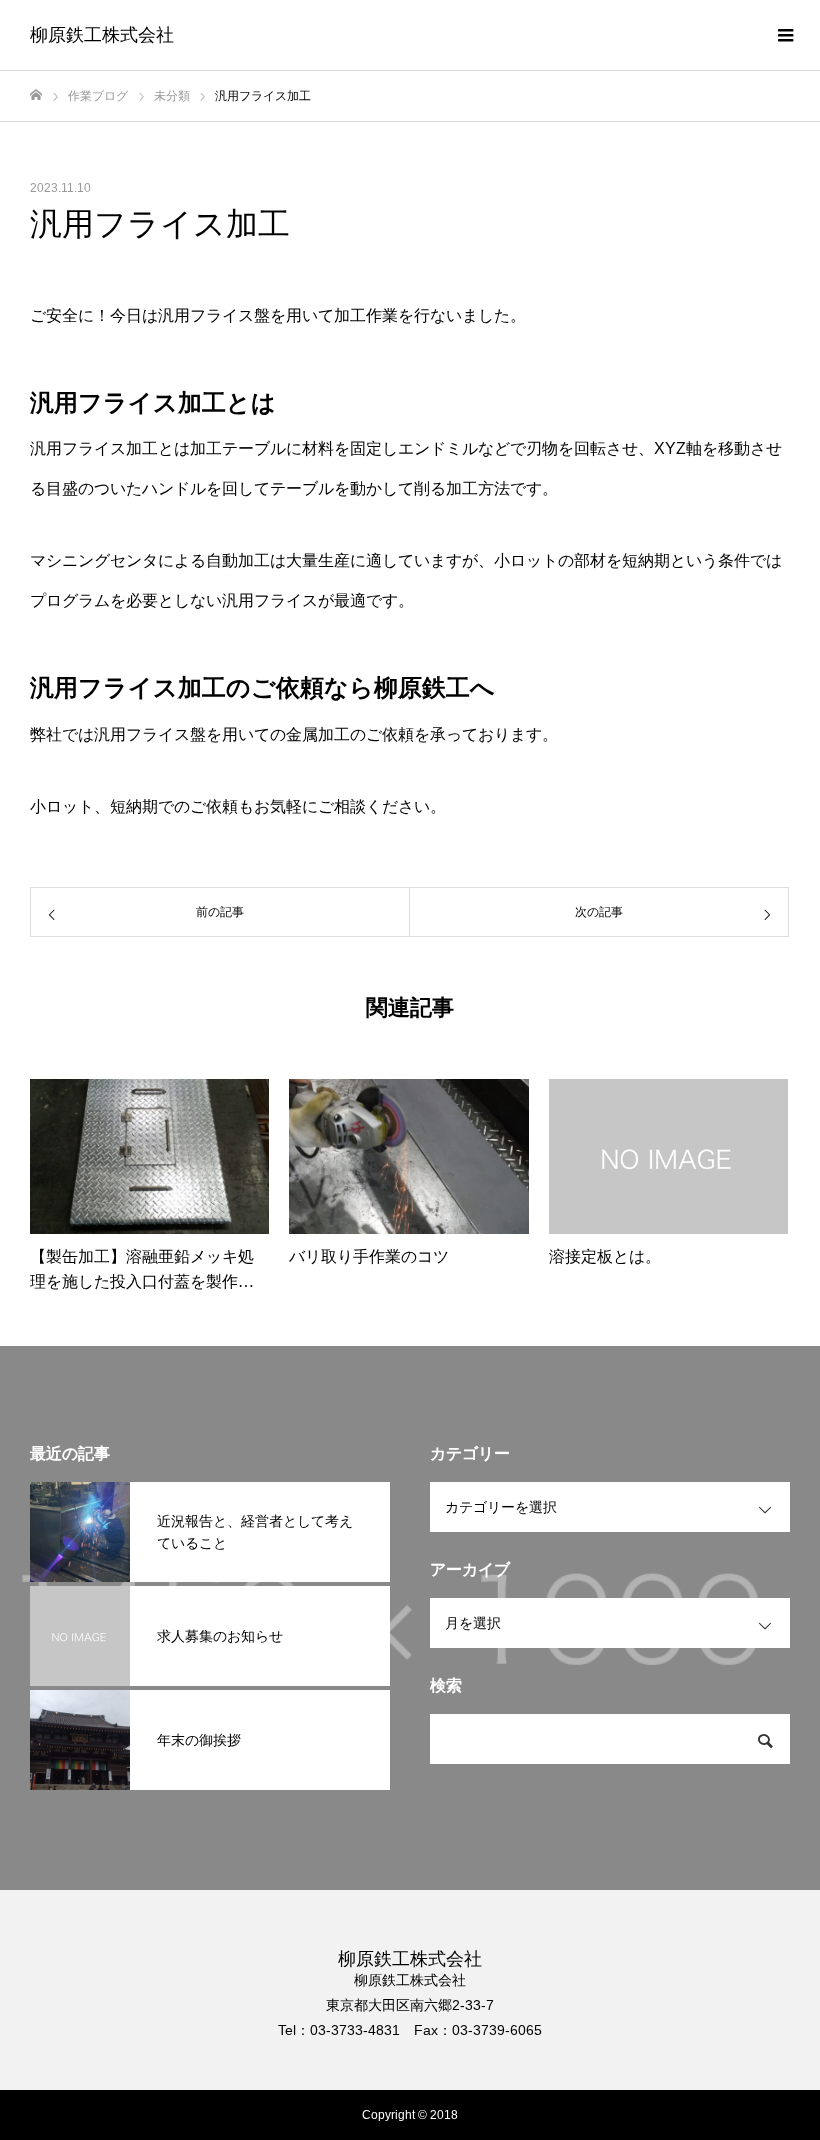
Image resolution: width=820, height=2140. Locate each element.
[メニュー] (785, 35)
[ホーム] (36, 95)
